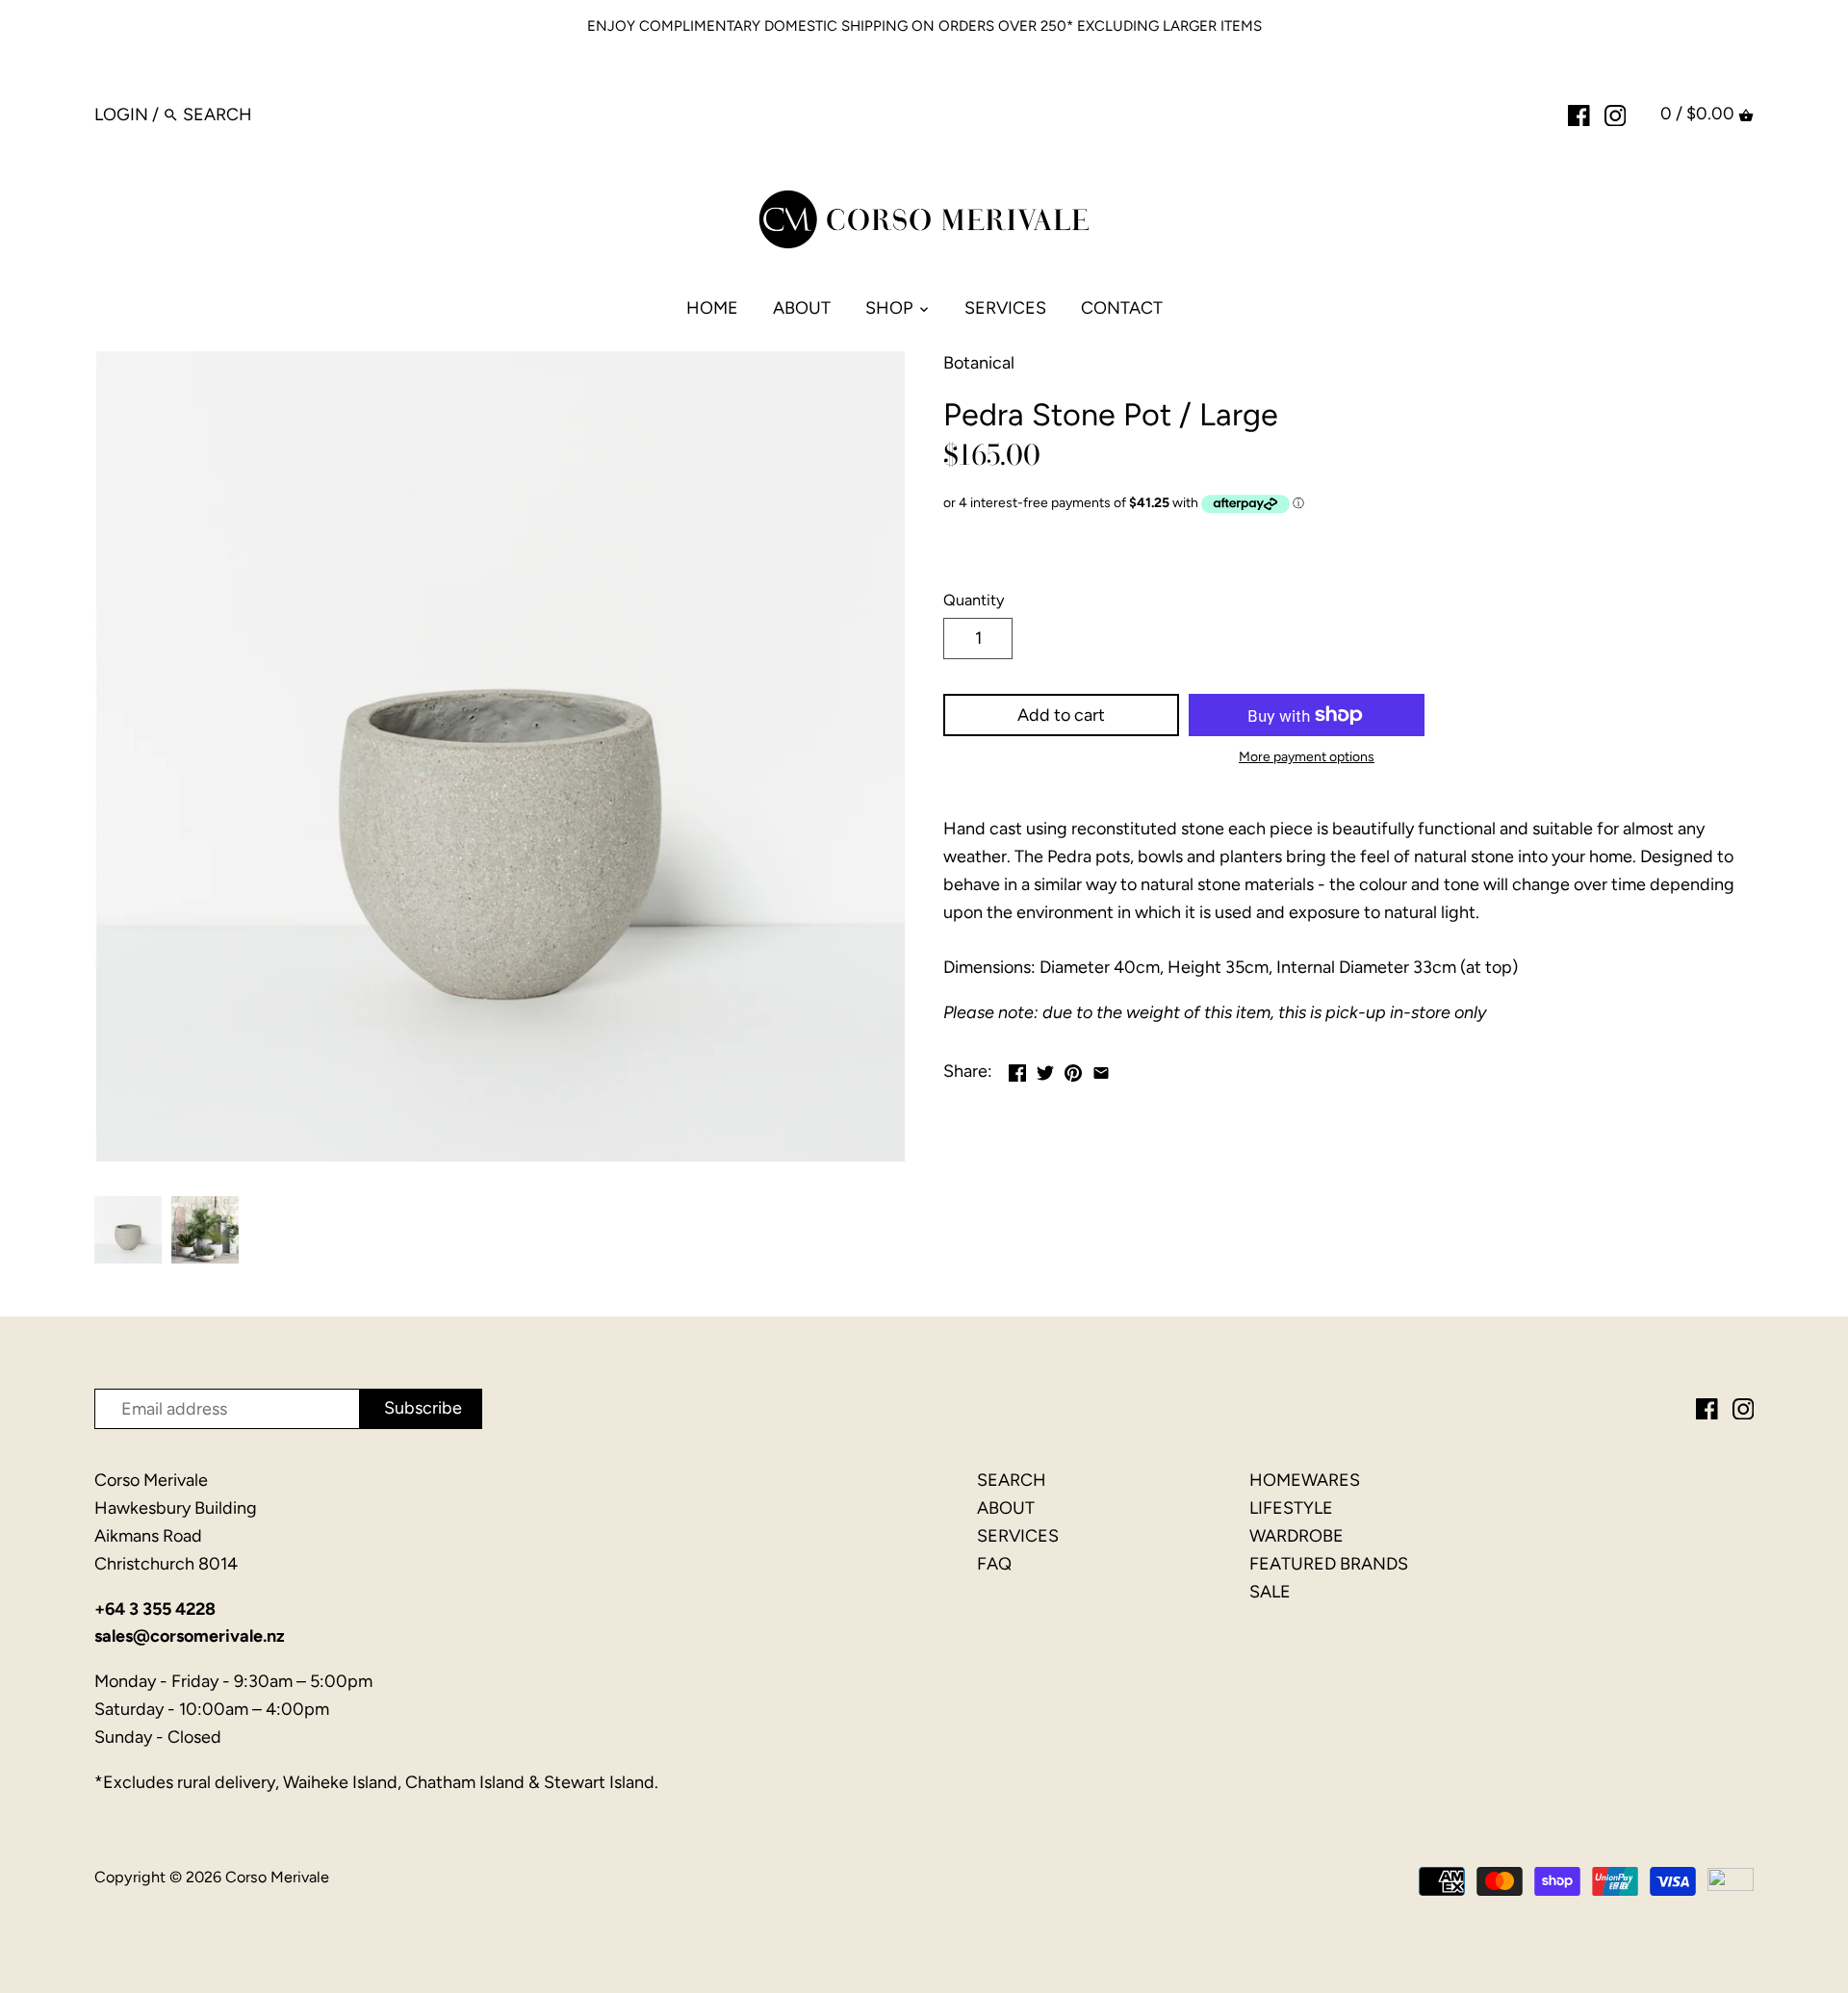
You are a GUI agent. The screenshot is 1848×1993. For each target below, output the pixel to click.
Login (121, 115)
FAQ (994, 1564)
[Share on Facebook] (1017, 1069)
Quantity (974, 600)
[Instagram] (1616, 114)
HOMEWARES (1305, 1480)
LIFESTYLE (1291, 1508)
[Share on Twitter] (1045, 1069)
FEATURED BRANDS (1329, 1564)
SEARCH (1012, 1480)
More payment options (1307, 757)
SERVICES (1018, 1536)
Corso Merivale (277, 1877)
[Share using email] (1101, 1069)
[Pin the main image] (1073, 1069)
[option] (128, 1230)
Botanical (979, 363)
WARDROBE (1296, 1536)
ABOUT (1006, 1508)
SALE (1270, 1592)
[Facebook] (1579, 114)
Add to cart (1061, 715)
